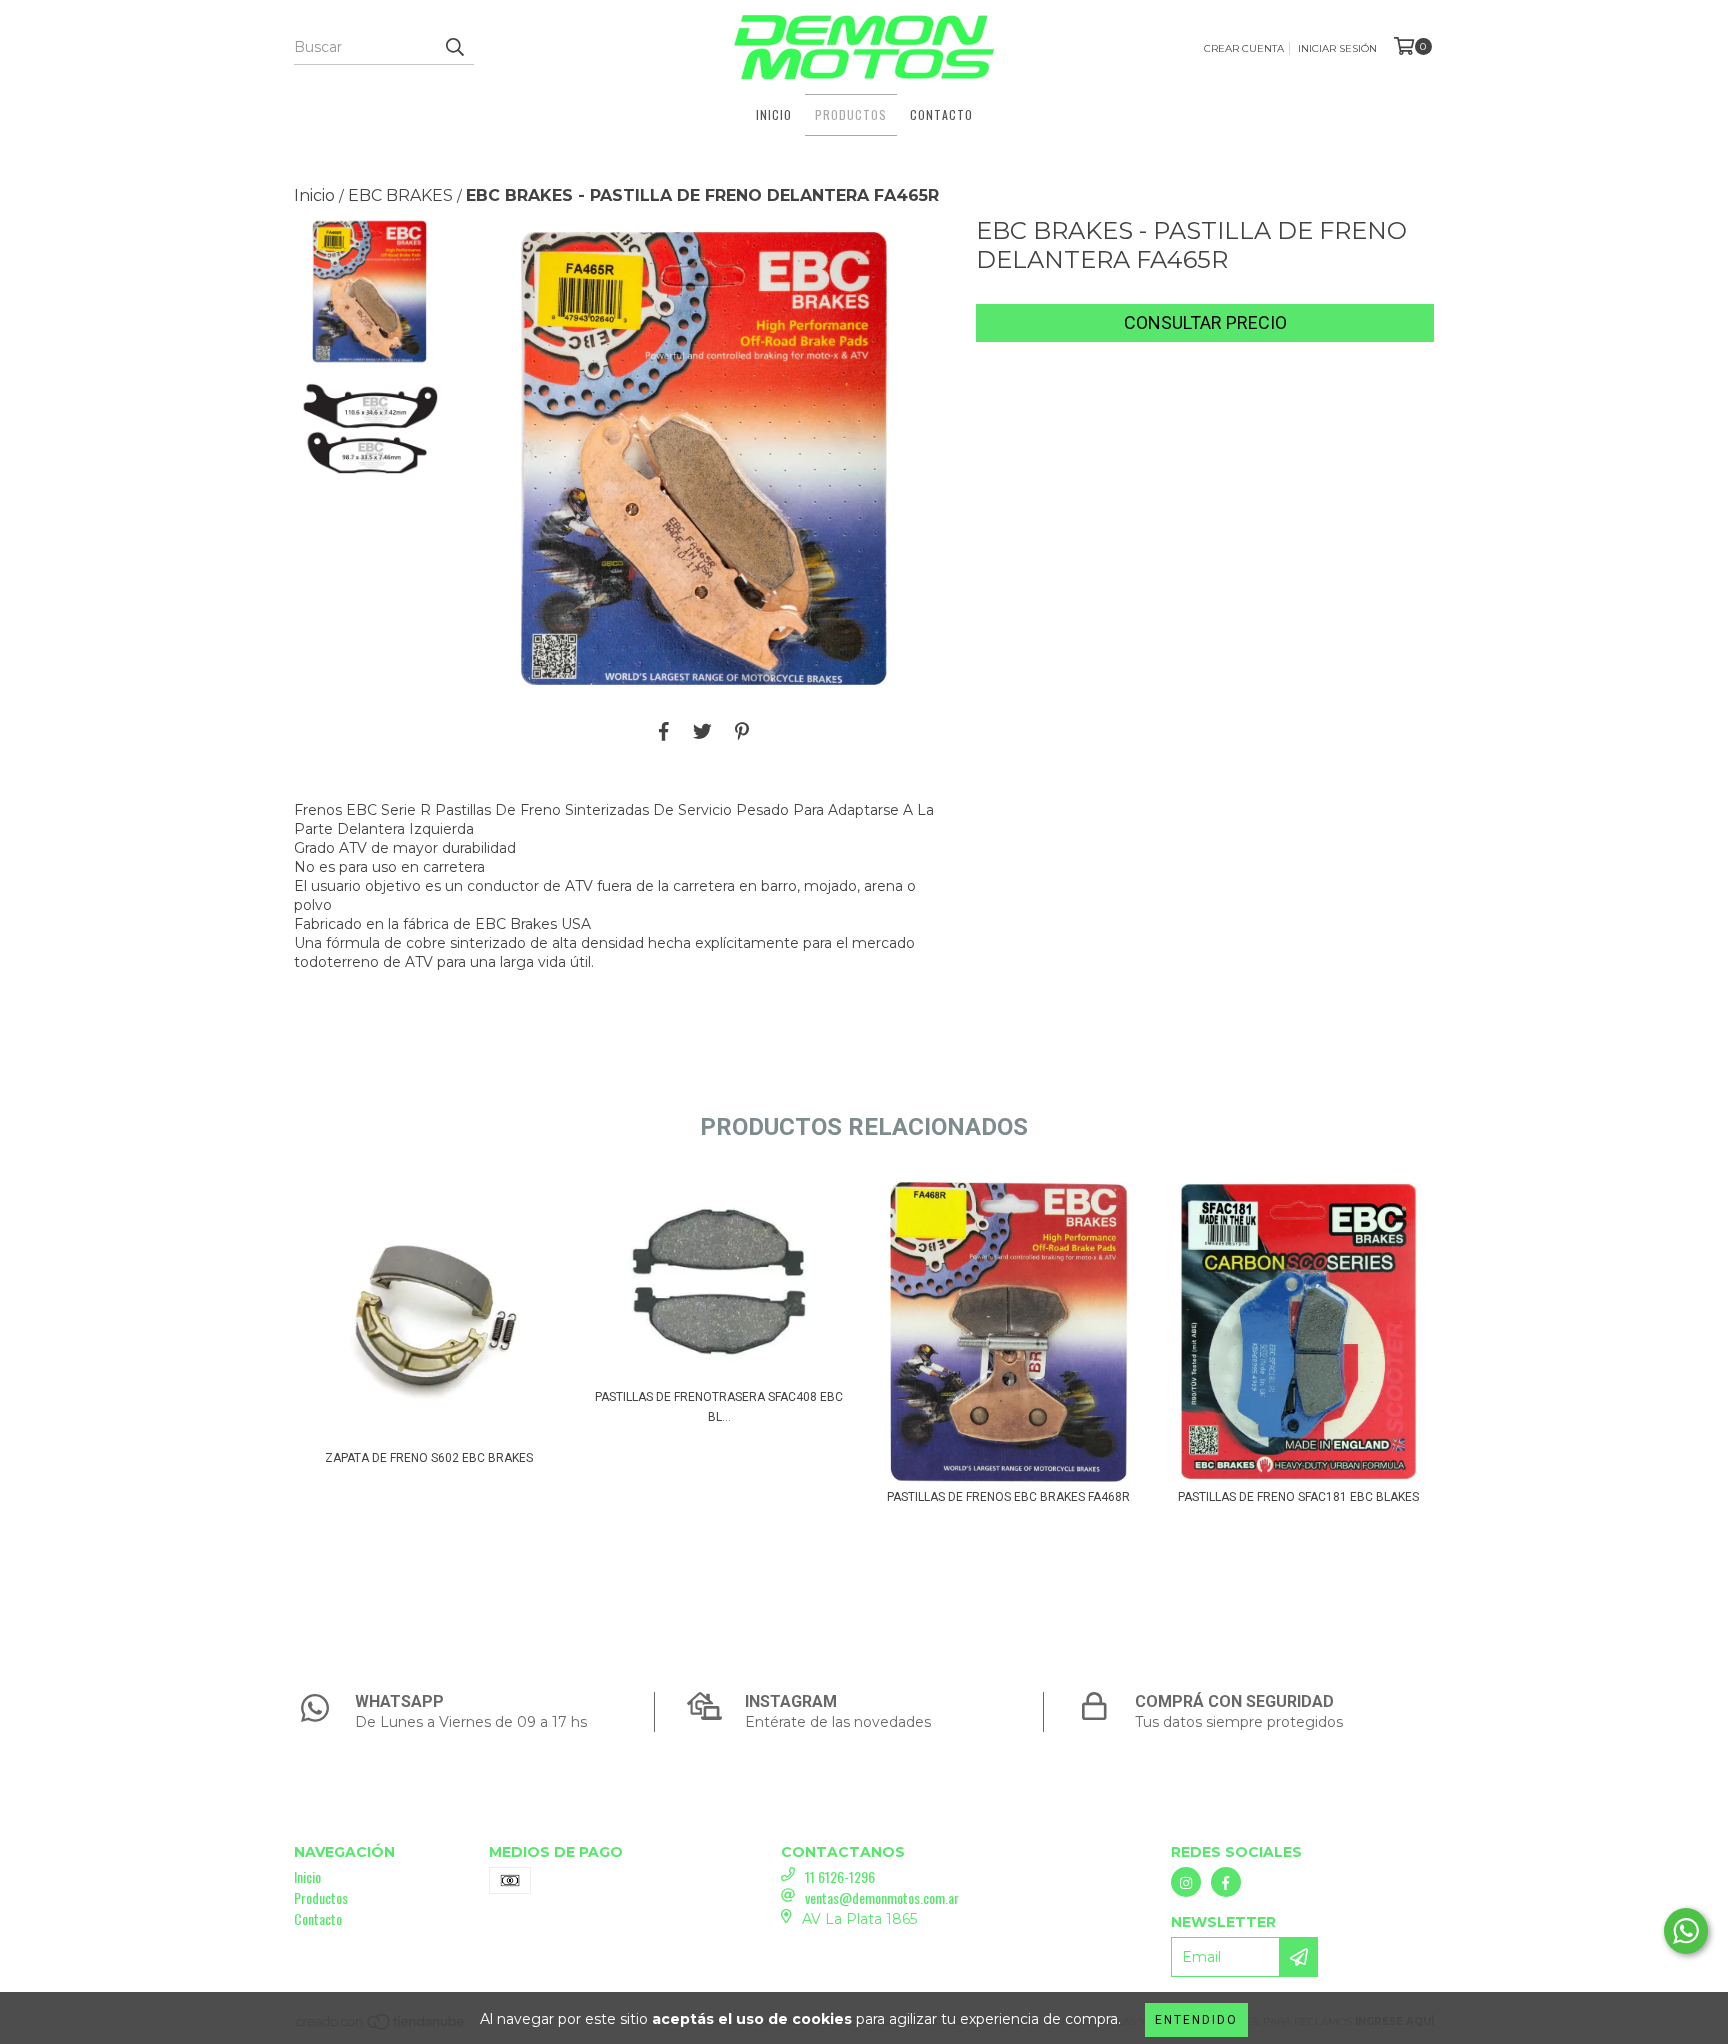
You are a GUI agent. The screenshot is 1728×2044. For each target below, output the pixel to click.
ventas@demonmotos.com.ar (882, 1897)
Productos (851, 114)
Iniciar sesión (1337, 48)
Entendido (1196, 2020)
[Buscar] (454, 47)
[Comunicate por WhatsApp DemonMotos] (1686, 1931)
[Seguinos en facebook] (1226, 1882)
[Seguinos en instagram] (1186, 1882)
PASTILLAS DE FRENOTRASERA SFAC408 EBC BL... (719, 1407)
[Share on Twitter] (702, 731)
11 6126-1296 (840, 1876)
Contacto (941, 114)
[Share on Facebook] (664, 731)
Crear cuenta (1244, 48)
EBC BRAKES (400, 195)
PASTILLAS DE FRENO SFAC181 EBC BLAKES (1298, 1497)
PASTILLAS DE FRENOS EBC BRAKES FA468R (1008, 1497)
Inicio (774, 114)
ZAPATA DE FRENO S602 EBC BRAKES (429, 1458)
